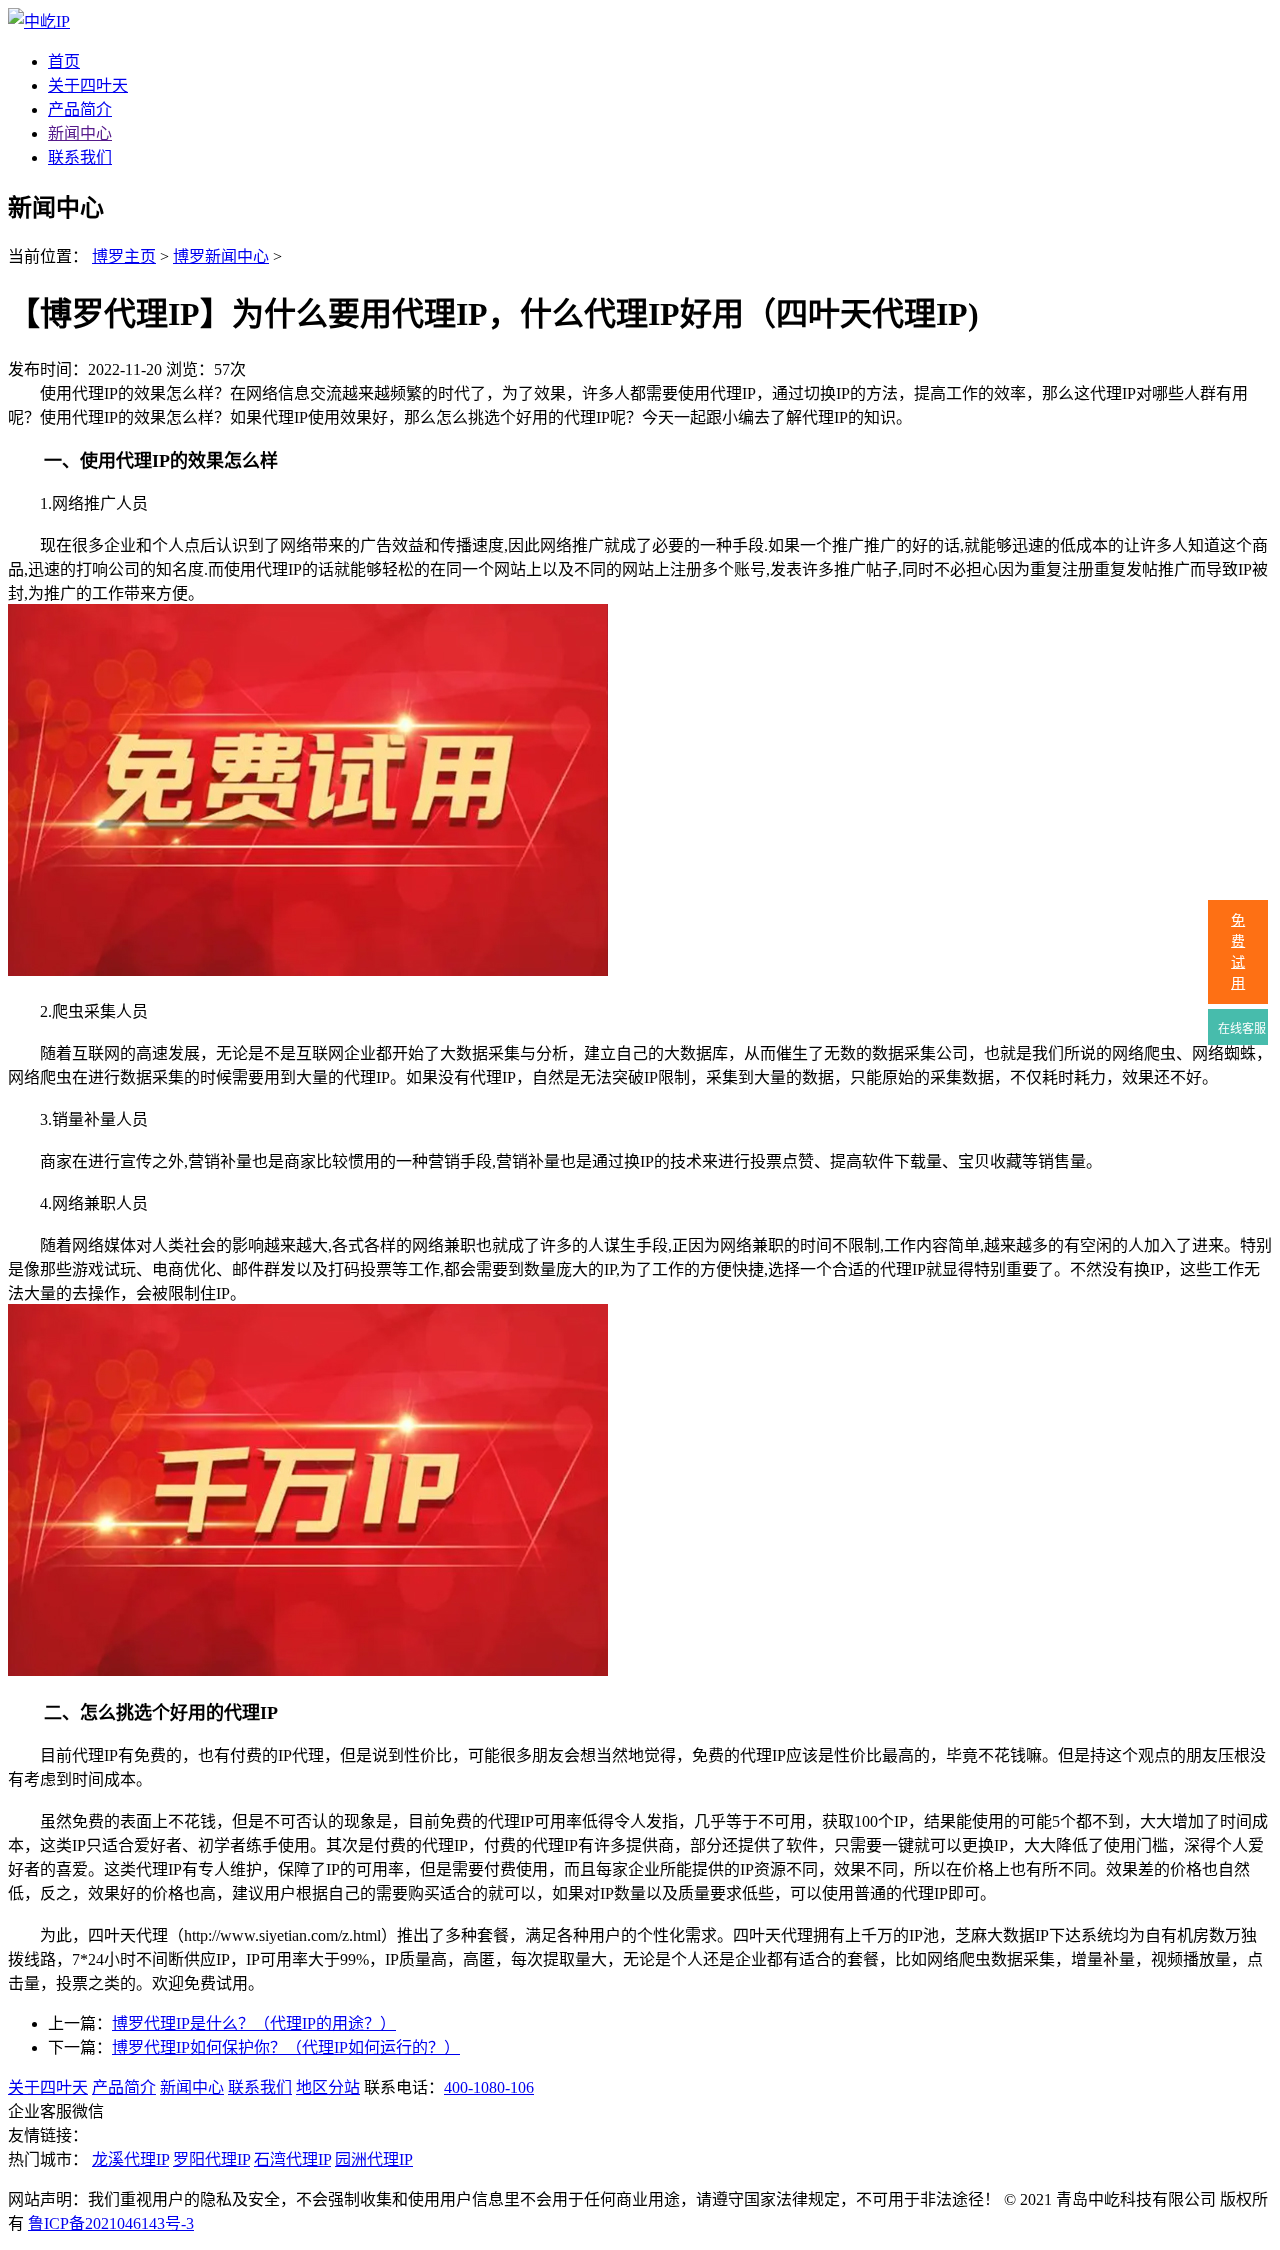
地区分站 (328, 2087)
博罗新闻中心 (221, 256)
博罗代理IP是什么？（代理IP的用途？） (254, 2023)
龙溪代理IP (130, 2159)
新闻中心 (80, 133)
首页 (64, 61)
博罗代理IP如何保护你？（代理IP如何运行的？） (286, 2047)
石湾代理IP (292, 2159)
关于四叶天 (88, 85)
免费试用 (1238, 952)
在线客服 (1240, 1029)
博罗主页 (124, 256)
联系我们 (80, 157)
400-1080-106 (489, 2087)
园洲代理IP (374, 2159)
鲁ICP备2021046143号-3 (111, 2223)
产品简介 (80, 109)
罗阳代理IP (211, 2159)
